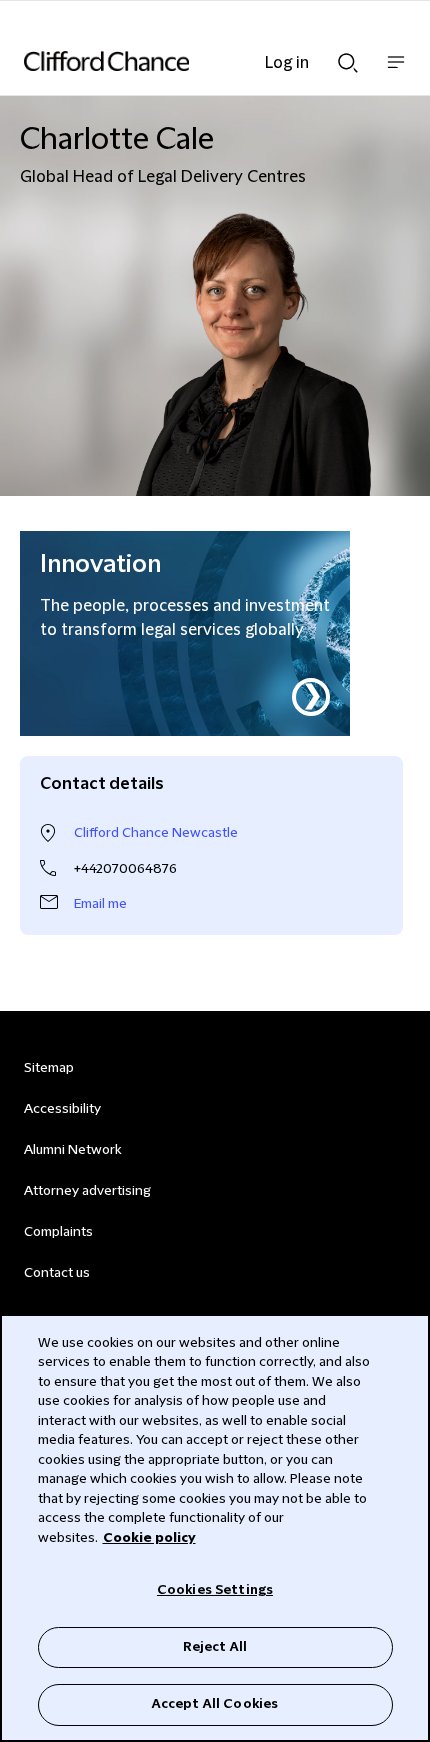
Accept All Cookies (215, 1704)
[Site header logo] (185, 61)
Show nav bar (396, 72)
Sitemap (49, 1068)
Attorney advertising (87, 1191)
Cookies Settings (215, 1590)
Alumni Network (72, 1150)
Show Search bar (348, 57)
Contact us (57, 1273)
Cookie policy (149, 1538)
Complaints (58, 1232)
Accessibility (62, 1109)
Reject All (215, 1647)
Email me (100, 904)
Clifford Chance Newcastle (156, 833)
